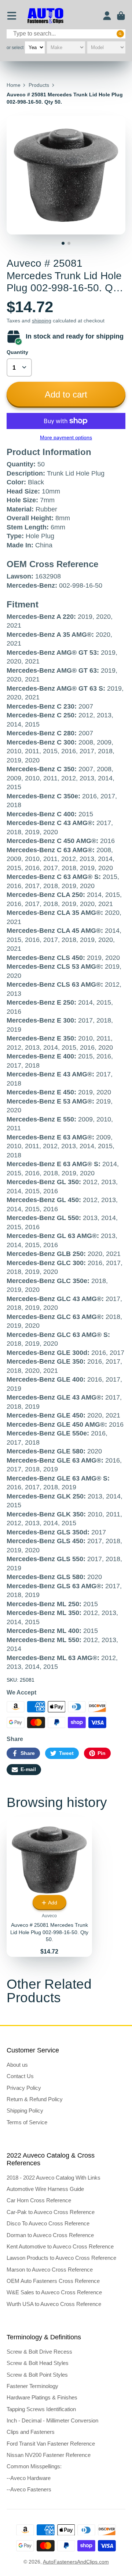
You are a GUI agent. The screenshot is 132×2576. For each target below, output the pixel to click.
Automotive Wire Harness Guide (45, 2189)
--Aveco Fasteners (29, 2489)
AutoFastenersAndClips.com (76, 2562)
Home (14, 85)
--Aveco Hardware (29, 2478)
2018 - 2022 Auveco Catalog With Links (54, 2178)
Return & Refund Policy (35, 2099)
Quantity (17, 352)
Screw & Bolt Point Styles (37, 2375)
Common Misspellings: (34, 2466)
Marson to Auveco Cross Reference (50, 2270)
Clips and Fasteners (31, 2432)
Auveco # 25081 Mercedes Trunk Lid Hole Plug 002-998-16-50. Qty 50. (49, 1887)
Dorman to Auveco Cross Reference (50, 2235)
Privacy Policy (24, 2088)
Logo (45, 16)
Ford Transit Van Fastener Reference (51, 2444)
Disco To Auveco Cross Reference (48, 2223)
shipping (42, 321)
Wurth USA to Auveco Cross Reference (54, 2304)
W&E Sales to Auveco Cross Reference (54, 2292)
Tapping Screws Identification (41, 2409)
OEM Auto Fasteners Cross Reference (53, 2281)
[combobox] (66, 34)
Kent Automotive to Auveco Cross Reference (60, 2246)
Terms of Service (27, 2122)
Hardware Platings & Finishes (42, 2397)
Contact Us (20, 2076)
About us (17, 2065)
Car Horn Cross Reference (39, 2200)
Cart (121, 16)
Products (39, 85)
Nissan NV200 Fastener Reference (49, 2455)
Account (107, 16)
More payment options (66, 437)
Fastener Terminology (32, 2386)
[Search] (120, 34)
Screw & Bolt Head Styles (38, 2363)
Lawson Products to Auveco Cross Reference (61, 2258)
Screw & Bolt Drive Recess (39, 2352)
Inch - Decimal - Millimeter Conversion (52, 2420)
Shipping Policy (25, 2111)
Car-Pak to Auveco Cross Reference (51, 2212)
